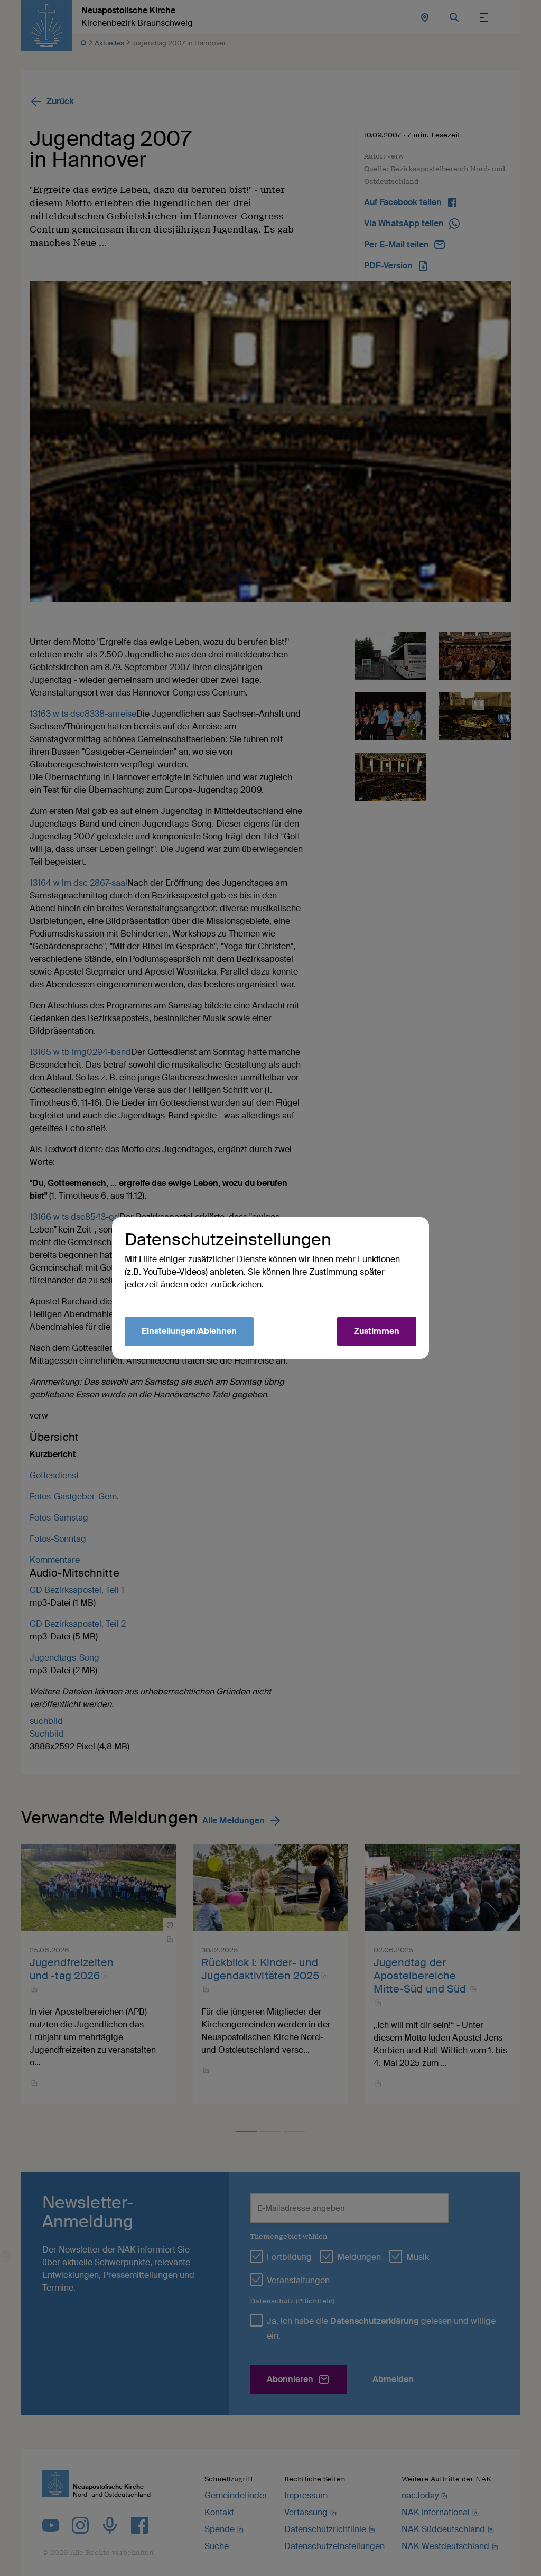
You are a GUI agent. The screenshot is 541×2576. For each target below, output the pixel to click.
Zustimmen (377, 1331)
